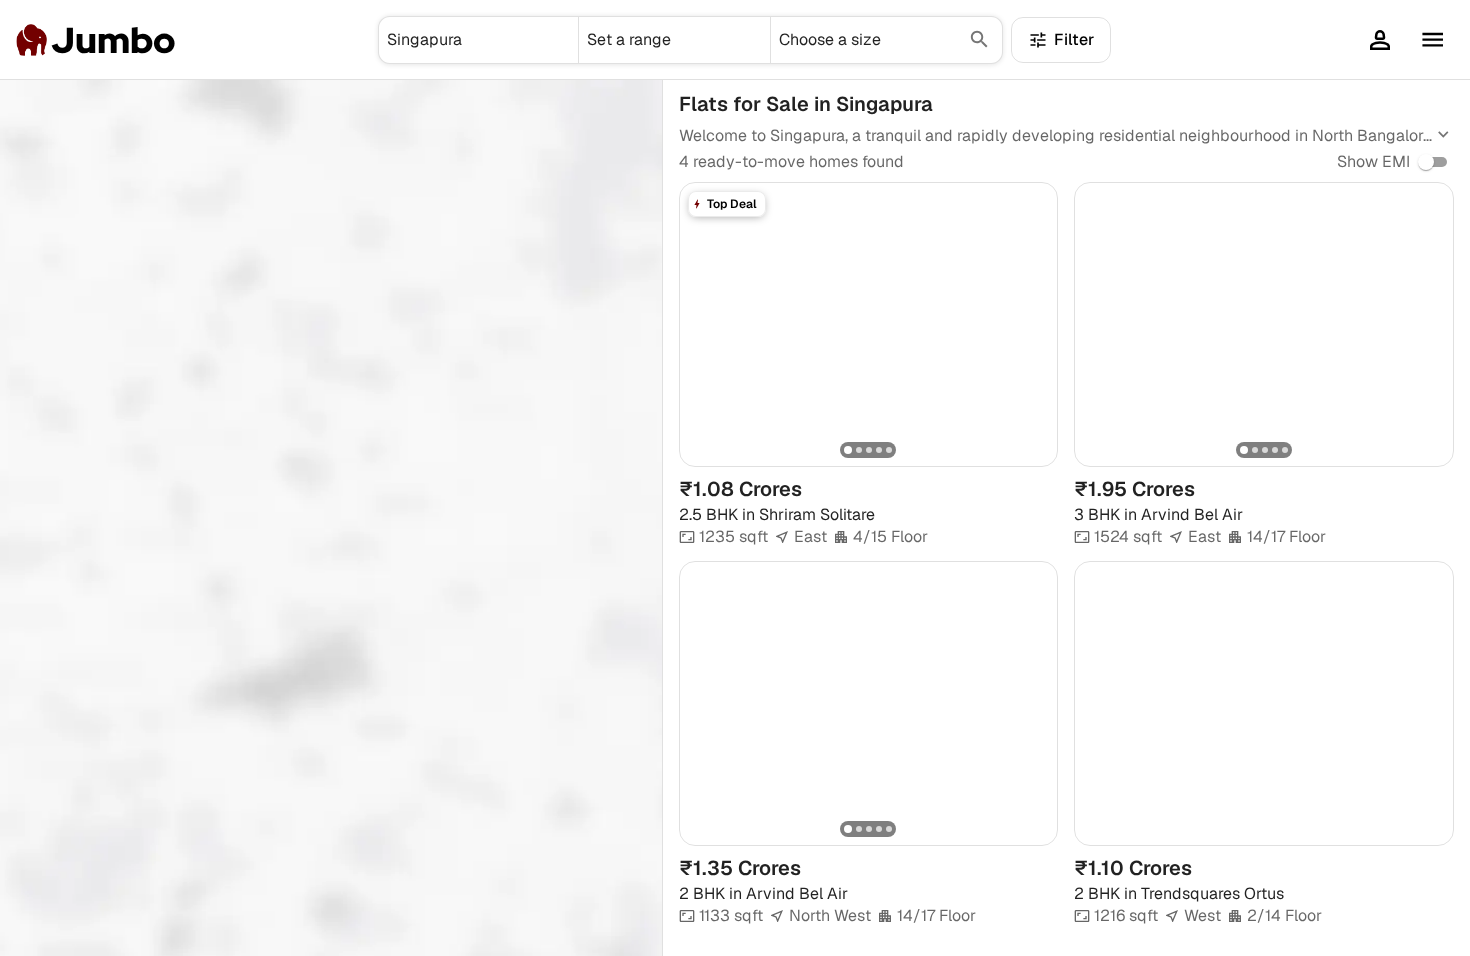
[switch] (1426, 162)
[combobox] (478, 40)
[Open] (570, 40)
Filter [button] (1074, 39)
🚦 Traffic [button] (172, 110)
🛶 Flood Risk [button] (67, 110)
